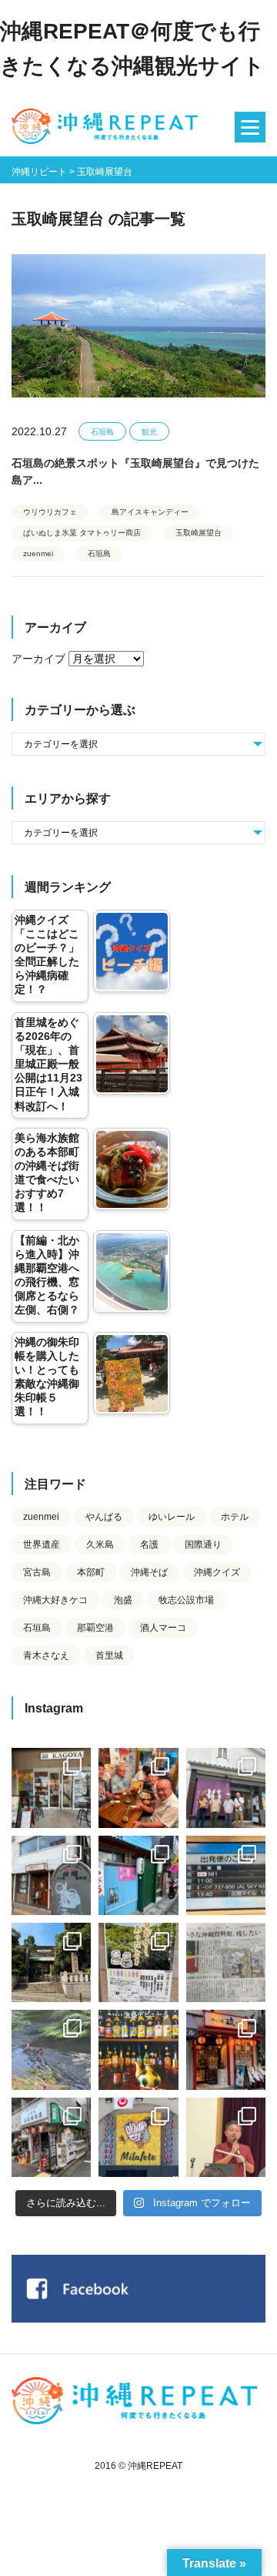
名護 (149, 1545)
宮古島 (37, 1572)
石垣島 (102, 432)
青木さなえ (46, 1655)
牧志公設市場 (186, 1600)
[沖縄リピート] (108, 127)
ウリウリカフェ (50, 512)
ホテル (235, 1517)
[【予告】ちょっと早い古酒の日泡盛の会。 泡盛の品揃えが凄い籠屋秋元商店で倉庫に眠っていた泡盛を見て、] (226, 1788)
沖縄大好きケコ (55, 1600)
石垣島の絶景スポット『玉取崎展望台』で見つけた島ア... (135, 471)
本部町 (91, 1572)
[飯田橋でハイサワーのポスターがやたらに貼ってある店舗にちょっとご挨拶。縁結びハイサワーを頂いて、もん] (51, 2137)
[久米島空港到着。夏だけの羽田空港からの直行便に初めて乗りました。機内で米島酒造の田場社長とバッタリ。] (226, 1875)
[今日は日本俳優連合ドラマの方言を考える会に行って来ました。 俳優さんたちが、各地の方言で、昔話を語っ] (138, 1962)
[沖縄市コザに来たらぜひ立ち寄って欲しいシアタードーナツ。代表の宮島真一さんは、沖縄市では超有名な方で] (51, 1875)
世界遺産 (42, 1545)
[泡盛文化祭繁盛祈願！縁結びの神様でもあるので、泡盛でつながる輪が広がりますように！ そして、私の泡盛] (51, 1962)
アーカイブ (38, 659)
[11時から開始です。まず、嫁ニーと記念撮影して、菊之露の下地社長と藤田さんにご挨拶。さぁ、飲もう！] (138, 2137)
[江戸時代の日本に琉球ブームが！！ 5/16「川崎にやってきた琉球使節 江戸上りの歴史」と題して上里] (226, 2137)
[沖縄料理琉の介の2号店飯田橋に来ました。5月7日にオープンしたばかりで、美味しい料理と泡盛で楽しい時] (226, 2049)
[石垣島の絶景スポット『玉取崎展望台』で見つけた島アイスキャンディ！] (138, 330)
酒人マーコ (163, 1628)
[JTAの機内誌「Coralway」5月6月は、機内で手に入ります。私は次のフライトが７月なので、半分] (138, 2049)
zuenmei (38, 553)
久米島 (100, 1545)
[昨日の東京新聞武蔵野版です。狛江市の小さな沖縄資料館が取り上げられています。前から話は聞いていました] (226, 1962)
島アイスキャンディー (150, 512)
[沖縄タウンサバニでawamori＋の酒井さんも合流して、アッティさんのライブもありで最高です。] (138, 1788)
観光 (149, 432)
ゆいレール (172, 1517)
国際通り (203, 1545)
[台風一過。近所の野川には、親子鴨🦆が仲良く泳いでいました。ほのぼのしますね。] (51, 2049)
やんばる (104, 1517)
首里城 (109, 1655)
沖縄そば (149, 1572)
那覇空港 (95, 1628)
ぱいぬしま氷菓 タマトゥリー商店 (82, 533)
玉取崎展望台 (199, 533)
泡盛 (123, 1600)
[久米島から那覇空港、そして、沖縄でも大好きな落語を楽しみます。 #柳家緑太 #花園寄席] (138, 1875)
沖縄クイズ (217, 1572)
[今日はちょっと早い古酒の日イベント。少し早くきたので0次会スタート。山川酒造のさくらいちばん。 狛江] (51, 1788)
